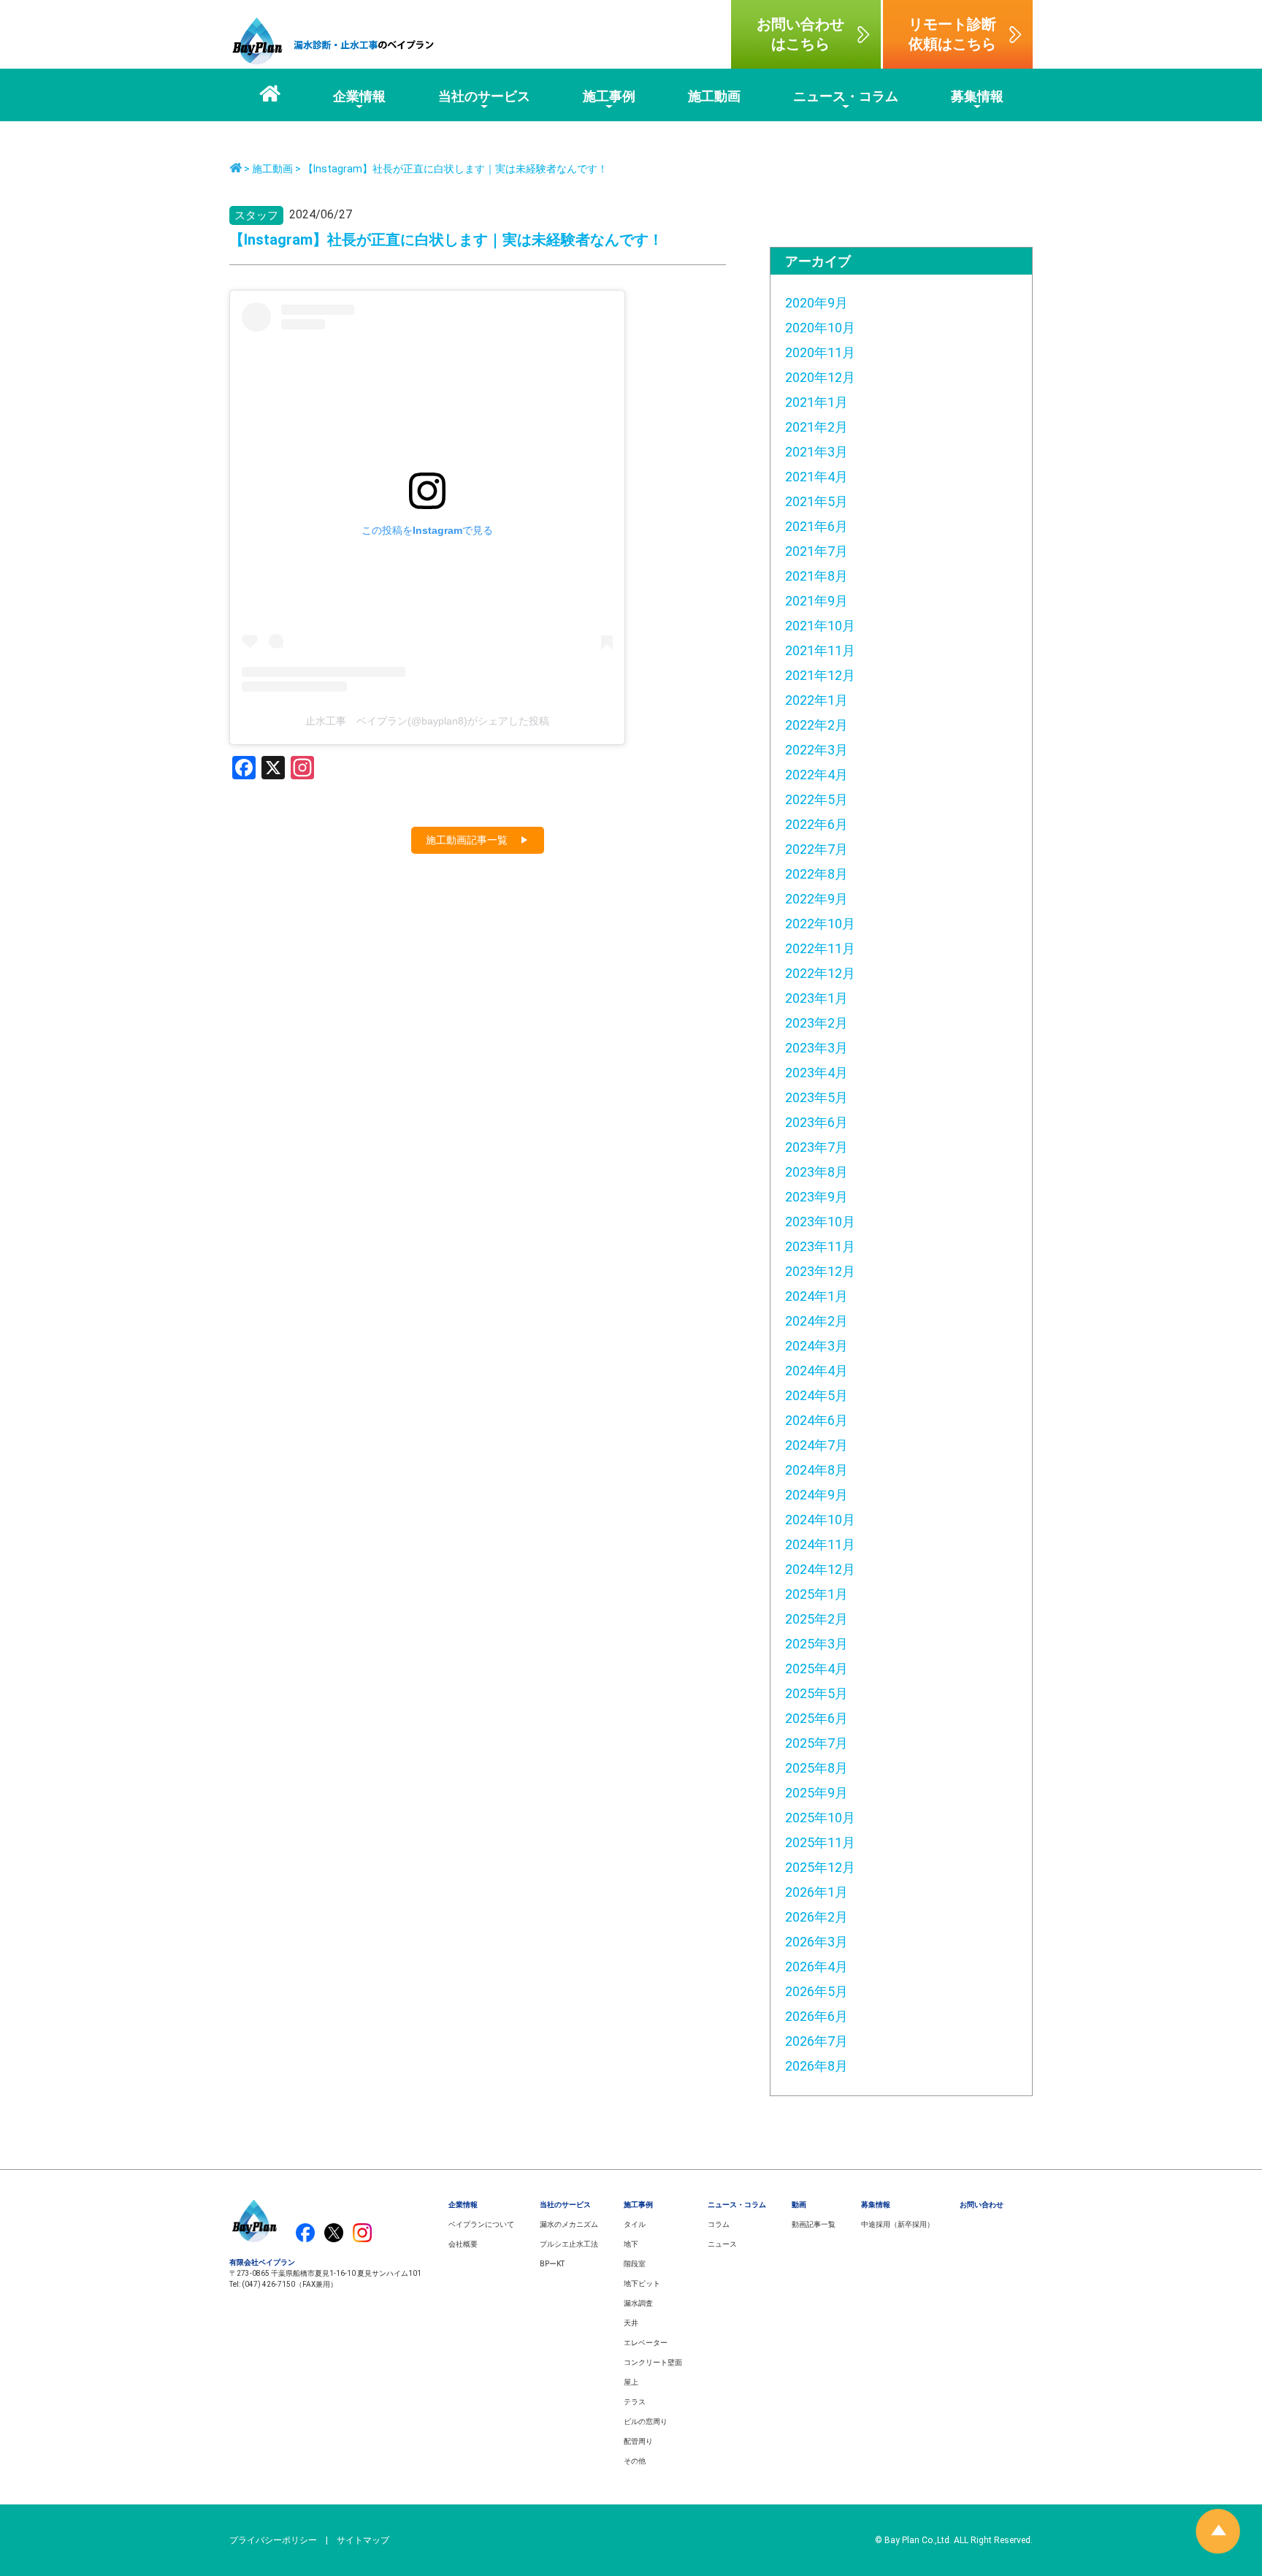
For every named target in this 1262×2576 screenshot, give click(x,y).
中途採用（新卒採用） (898, 2224)
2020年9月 (817, 303)
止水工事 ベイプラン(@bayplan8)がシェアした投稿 (427, 721)
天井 (631, 2323)
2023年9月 (817, 1197)
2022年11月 (820, 948)
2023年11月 (820, 1246)
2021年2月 (817, 427)
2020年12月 (820, 377)
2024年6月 (817, 1420)
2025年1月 (817, 1594)
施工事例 (638, 2205)
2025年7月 (817, 1743)
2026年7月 (817, 2041)
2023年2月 (817, 1023)
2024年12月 (820, 1569)
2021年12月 (820, 675)
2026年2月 (817, 1917)
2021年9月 (817, 601)
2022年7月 (817, 849)
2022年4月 (817, 775)
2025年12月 (820, 1867)
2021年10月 (820, 626)
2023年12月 (820, 1271)
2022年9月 (817, 899)
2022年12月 (820, 973)
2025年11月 (820, 1842)
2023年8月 (817, 1172)
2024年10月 (820, 1520)
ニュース (722, 2244)
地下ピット (642, 2283)
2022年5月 (817, 799)
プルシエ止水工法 (569, 2244)
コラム (719, 2224)
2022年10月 (820, 924)
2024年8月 (817, 1470)
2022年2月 (817, 725)
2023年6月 (817, 1122)
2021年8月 (817, 576)
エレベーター (646, 2343)
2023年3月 (817, 1048)
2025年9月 (817, 1793)
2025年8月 (817, 1768)
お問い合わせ (982, 2205)
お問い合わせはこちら (800, 34)
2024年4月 (817, 1371)
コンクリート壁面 (653, 2362)
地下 (631, 2244)
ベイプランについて (481, 2224)
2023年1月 (817, 998)
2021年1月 (817, 402)
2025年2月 (817, 1619)
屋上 (631, 2382)
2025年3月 (817, 1644)
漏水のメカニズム (569, 2224)
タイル (635, 2224)
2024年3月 (817, 1346)
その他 (635, 2461)
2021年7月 (817, 551)
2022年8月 (817, 874)
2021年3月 (817, 452)
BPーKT (552, 2264)
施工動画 (272, 169)
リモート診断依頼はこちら (952, 34)
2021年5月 (817, 501)
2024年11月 (820, 1544)
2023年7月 (817, 1147)
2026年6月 (817, 2016)
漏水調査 (638, 2303)
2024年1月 (817, 1296)
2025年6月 (817, 1718)
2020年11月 (820, 352)
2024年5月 (817, 1395)
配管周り (638, 2441)
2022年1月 (817, 700)
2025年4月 (817, 1669)
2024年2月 (817, 1321)
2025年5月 (817, 1693)
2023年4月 (817, 1073)
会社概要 (463, 2244)
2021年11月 (820, 650)
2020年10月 (820, 328)
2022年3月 (817, 750)
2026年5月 (817, 1991)
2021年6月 (817, 526)
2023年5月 (817, 1097)
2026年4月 (817, 1967)
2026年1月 (817, 1892)
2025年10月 (820, 1818)
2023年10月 (820, 1222)
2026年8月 (817, 2066)
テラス (635, 2402)
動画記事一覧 (814, 2224)
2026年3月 (817, 1942)
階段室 (635, 2264)
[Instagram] (302, 769)
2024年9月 (817, 1495)
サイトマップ (363, 2540)
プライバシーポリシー (273, 2540)
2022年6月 (817, 824)
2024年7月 (817, 1445)
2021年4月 (817, 477)
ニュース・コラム (737, 2205)
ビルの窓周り (646, 2422)
